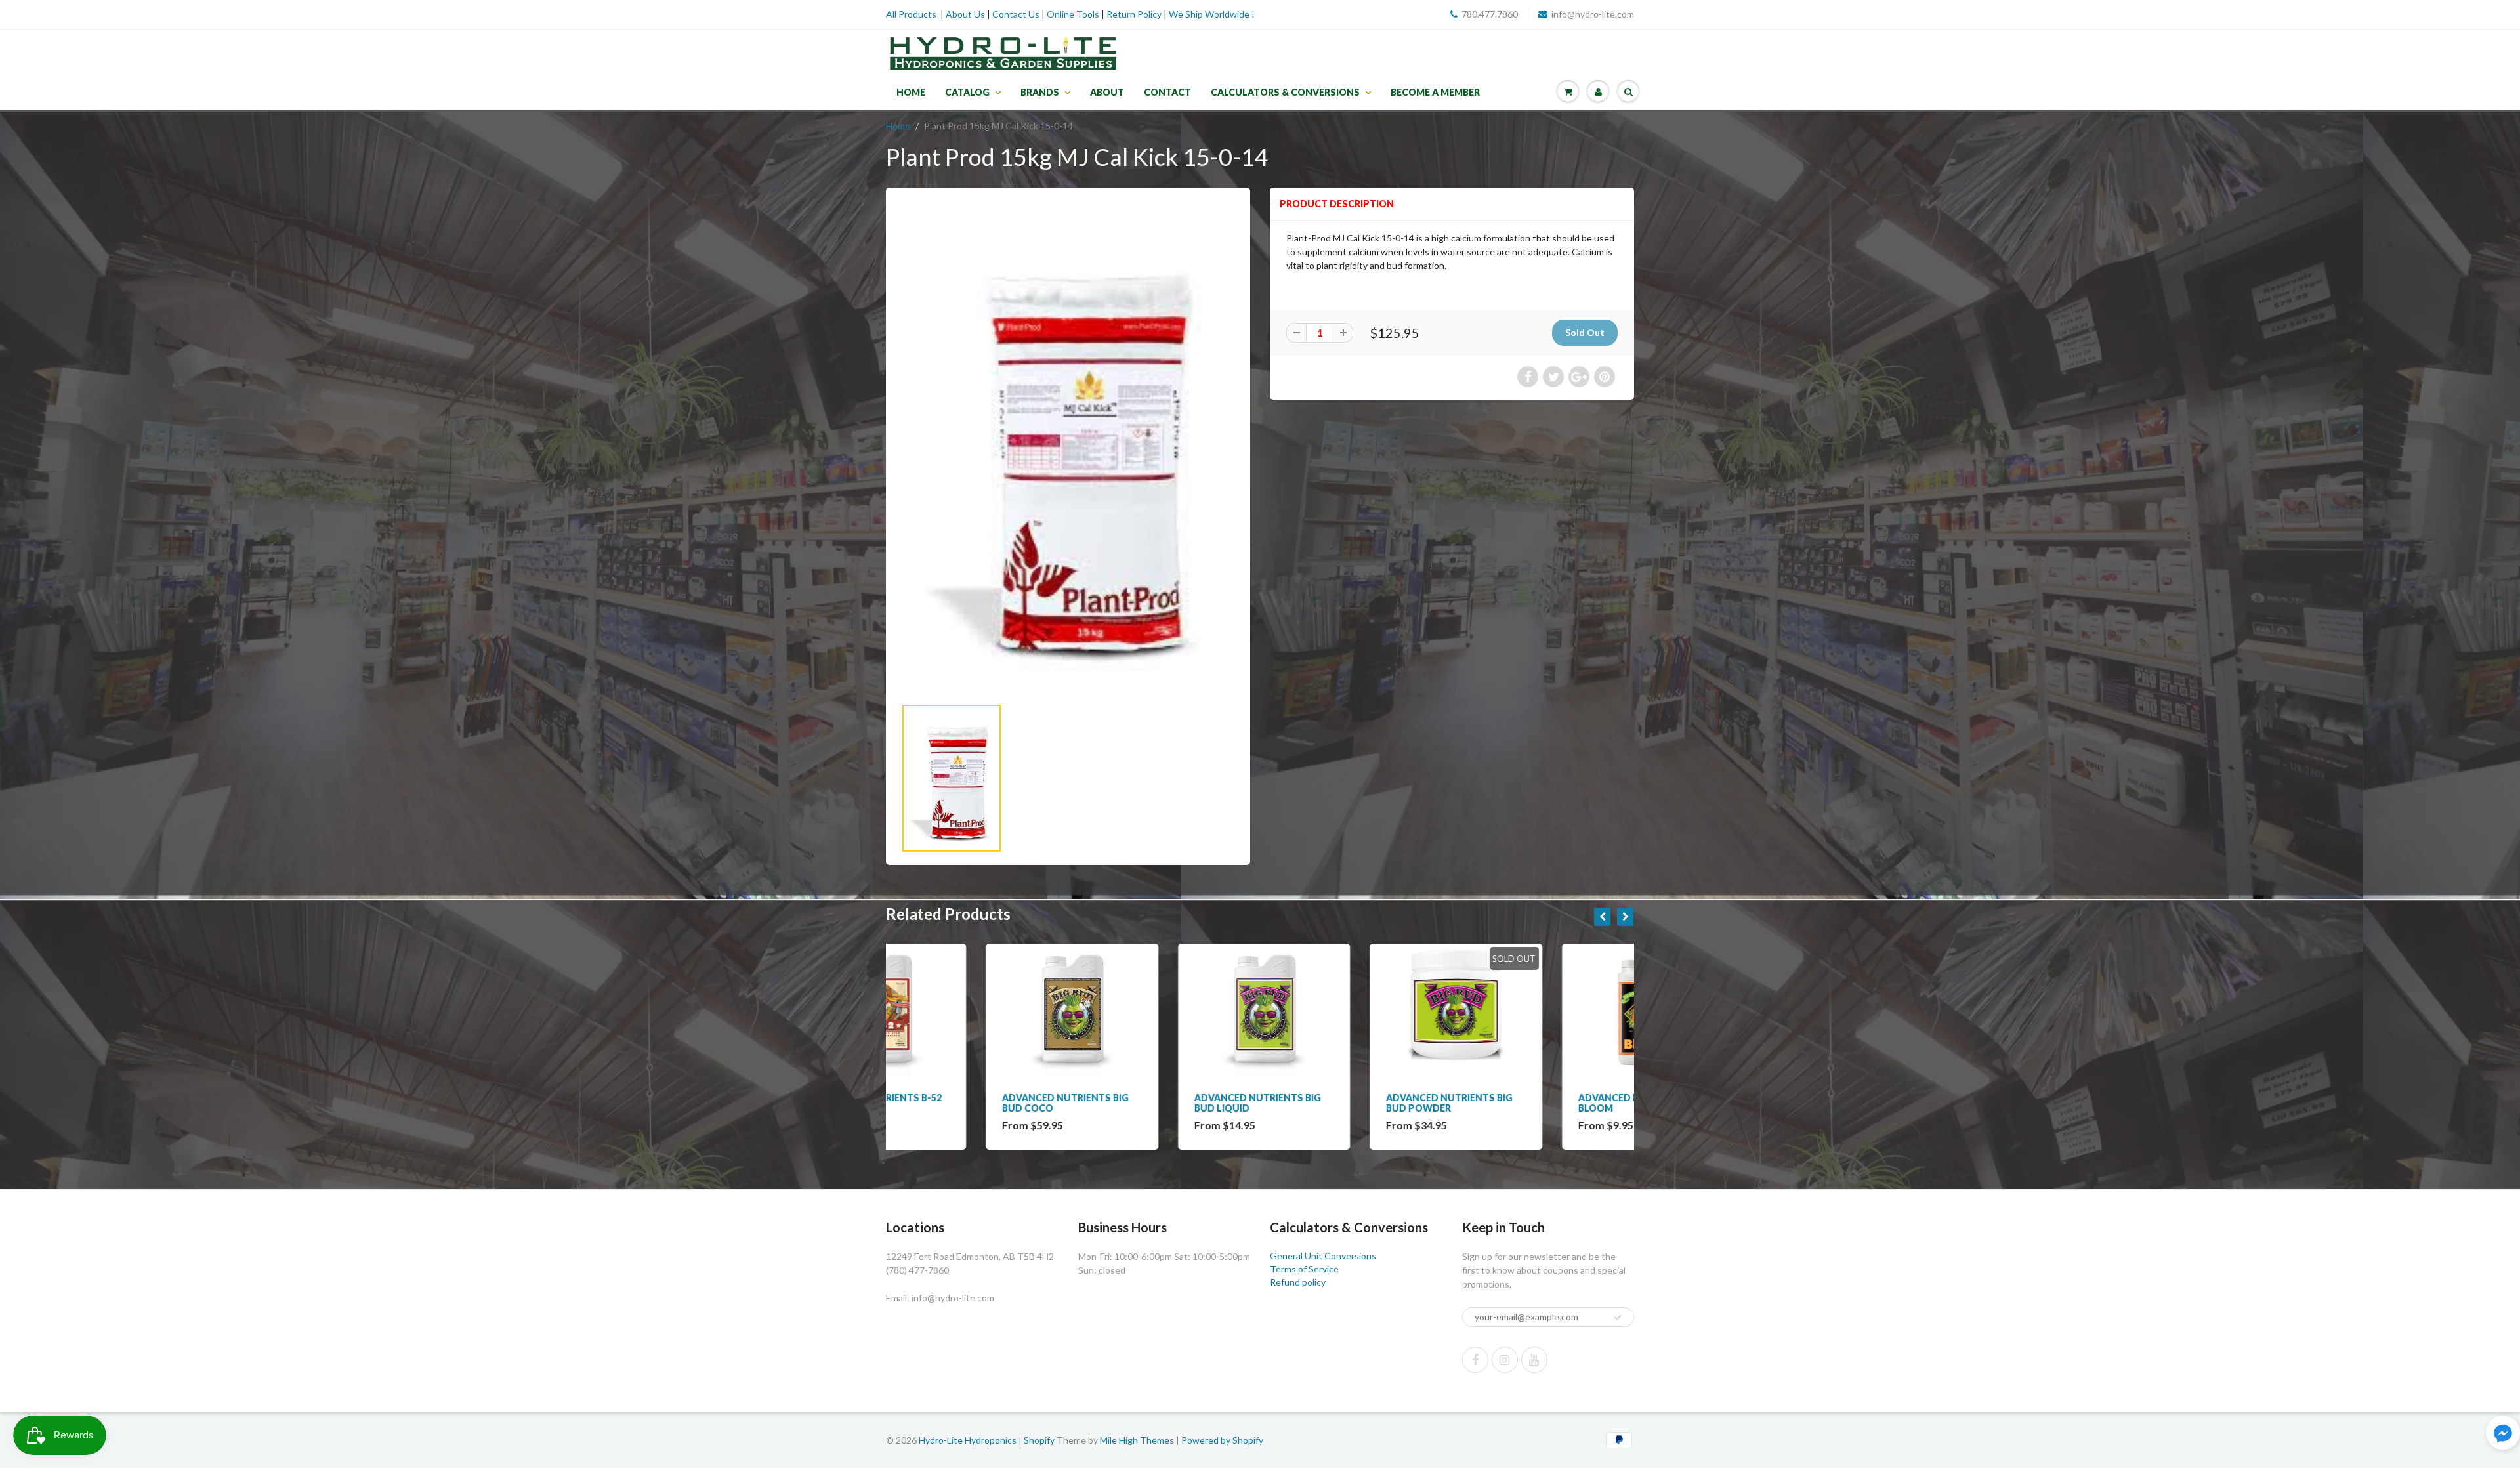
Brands (1040, 92)
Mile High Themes (1137, 1440)
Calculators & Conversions (1285, 92)
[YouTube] (1534, 1360)
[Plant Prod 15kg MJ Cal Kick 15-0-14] (1068, 449)
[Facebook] (1475, 1360)
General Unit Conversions (1323, 1256)
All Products (911, 14)
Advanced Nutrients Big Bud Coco (966, 1103)
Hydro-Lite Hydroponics (968, 1440)
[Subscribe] (1618, 1318)
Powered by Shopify (1222, 1440)
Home (911, 92)
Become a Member (1435, 92)
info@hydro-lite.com (1593, 14)
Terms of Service (1304, 1269)
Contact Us (1016, 14)
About (1107, 92)
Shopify (1039, 1440)
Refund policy (1298, 1282)
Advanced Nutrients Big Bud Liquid (1158, 1103)
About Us (965, 14)
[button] (2503, 1434)
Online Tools (1073, 14)
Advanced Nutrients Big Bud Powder (1350, 1103)
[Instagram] (1505, 1360)
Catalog (967, 92)
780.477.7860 (1490, 14)
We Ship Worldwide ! (1212, 14)
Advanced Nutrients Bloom (1533, 1103)
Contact (1167, 92)
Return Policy (1134, 14)
